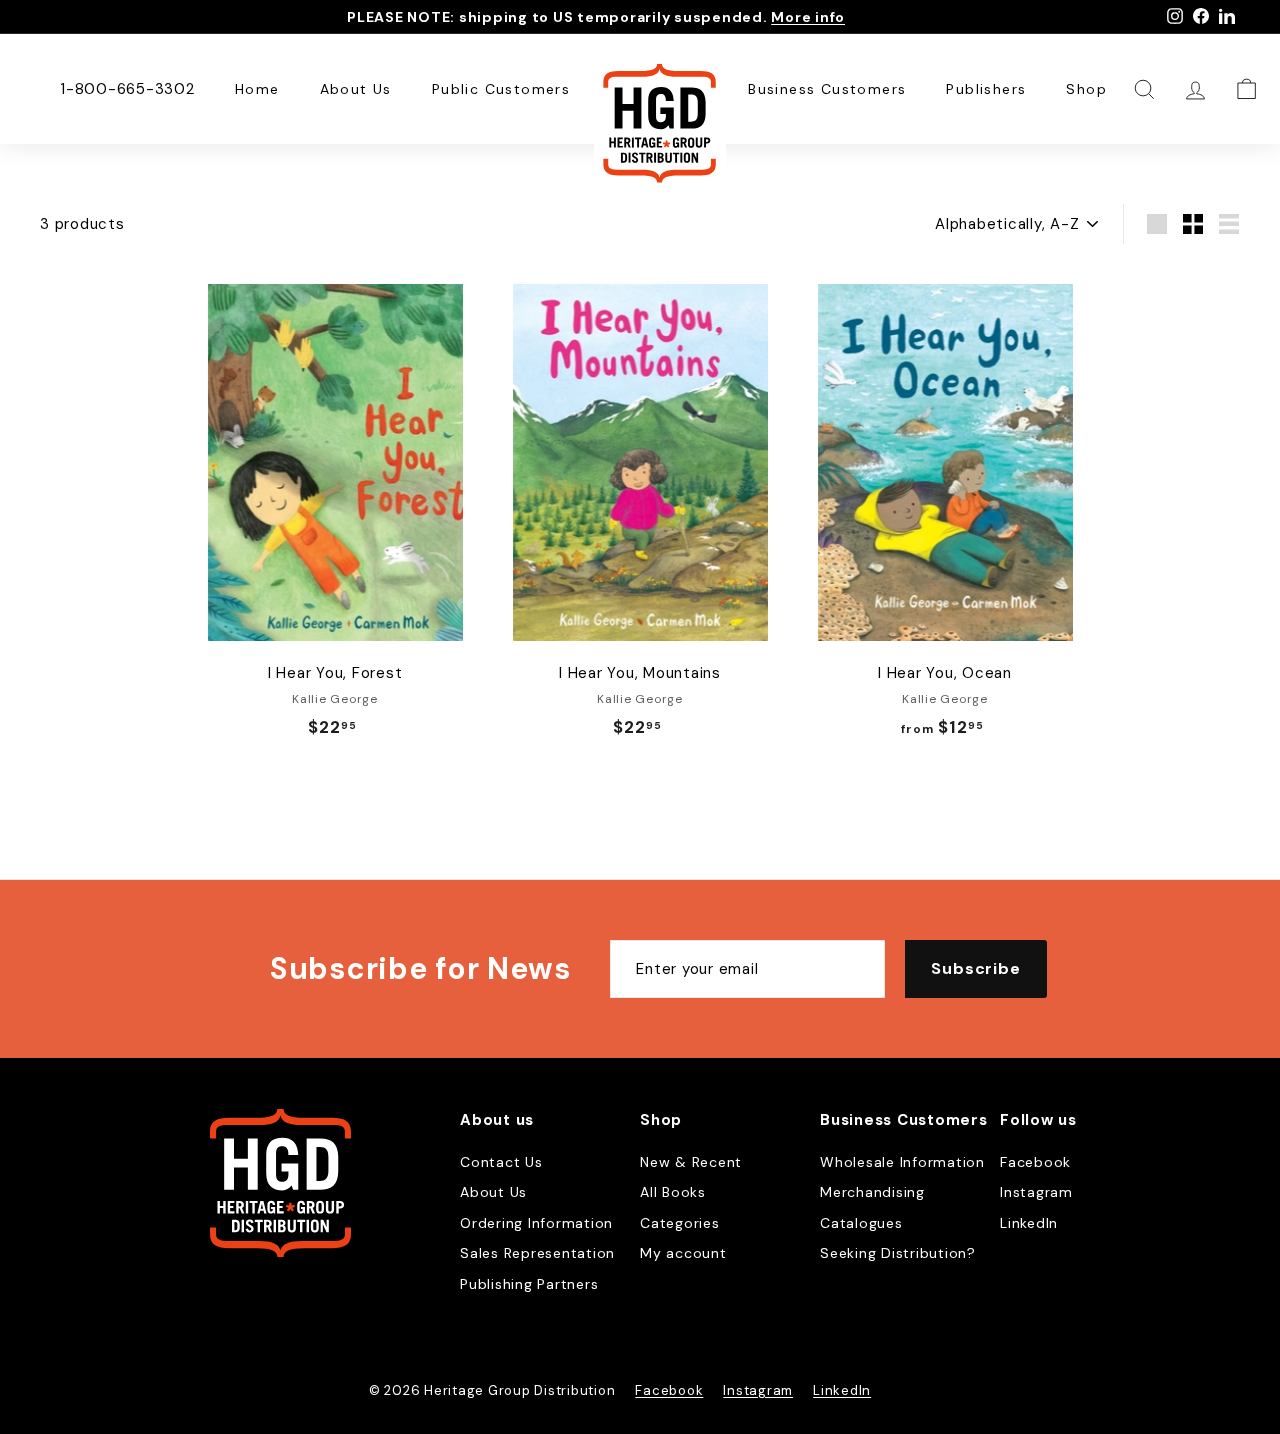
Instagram (1036, 1192)
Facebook (1035, 1162)
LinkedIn (1029, 1223)
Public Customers (501, 89)
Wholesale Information (902, 1162)
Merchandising (872, 1192)
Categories (680, 1223)
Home (257, 89)
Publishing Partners (529, 1284)
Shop (1086, 89)
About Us (356, 89)
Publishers (986, 89)
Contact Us (501, 1162)
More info (808, 17)
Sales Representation (537, 1253)
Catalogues (861, 1223)
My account (683, 1253)
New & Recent (691, 1162)
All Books (673, 1192)
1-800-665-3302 (127, 89)
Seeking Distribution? (898, 1253)
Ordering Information (536, 1223)
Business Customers (827, 89)
